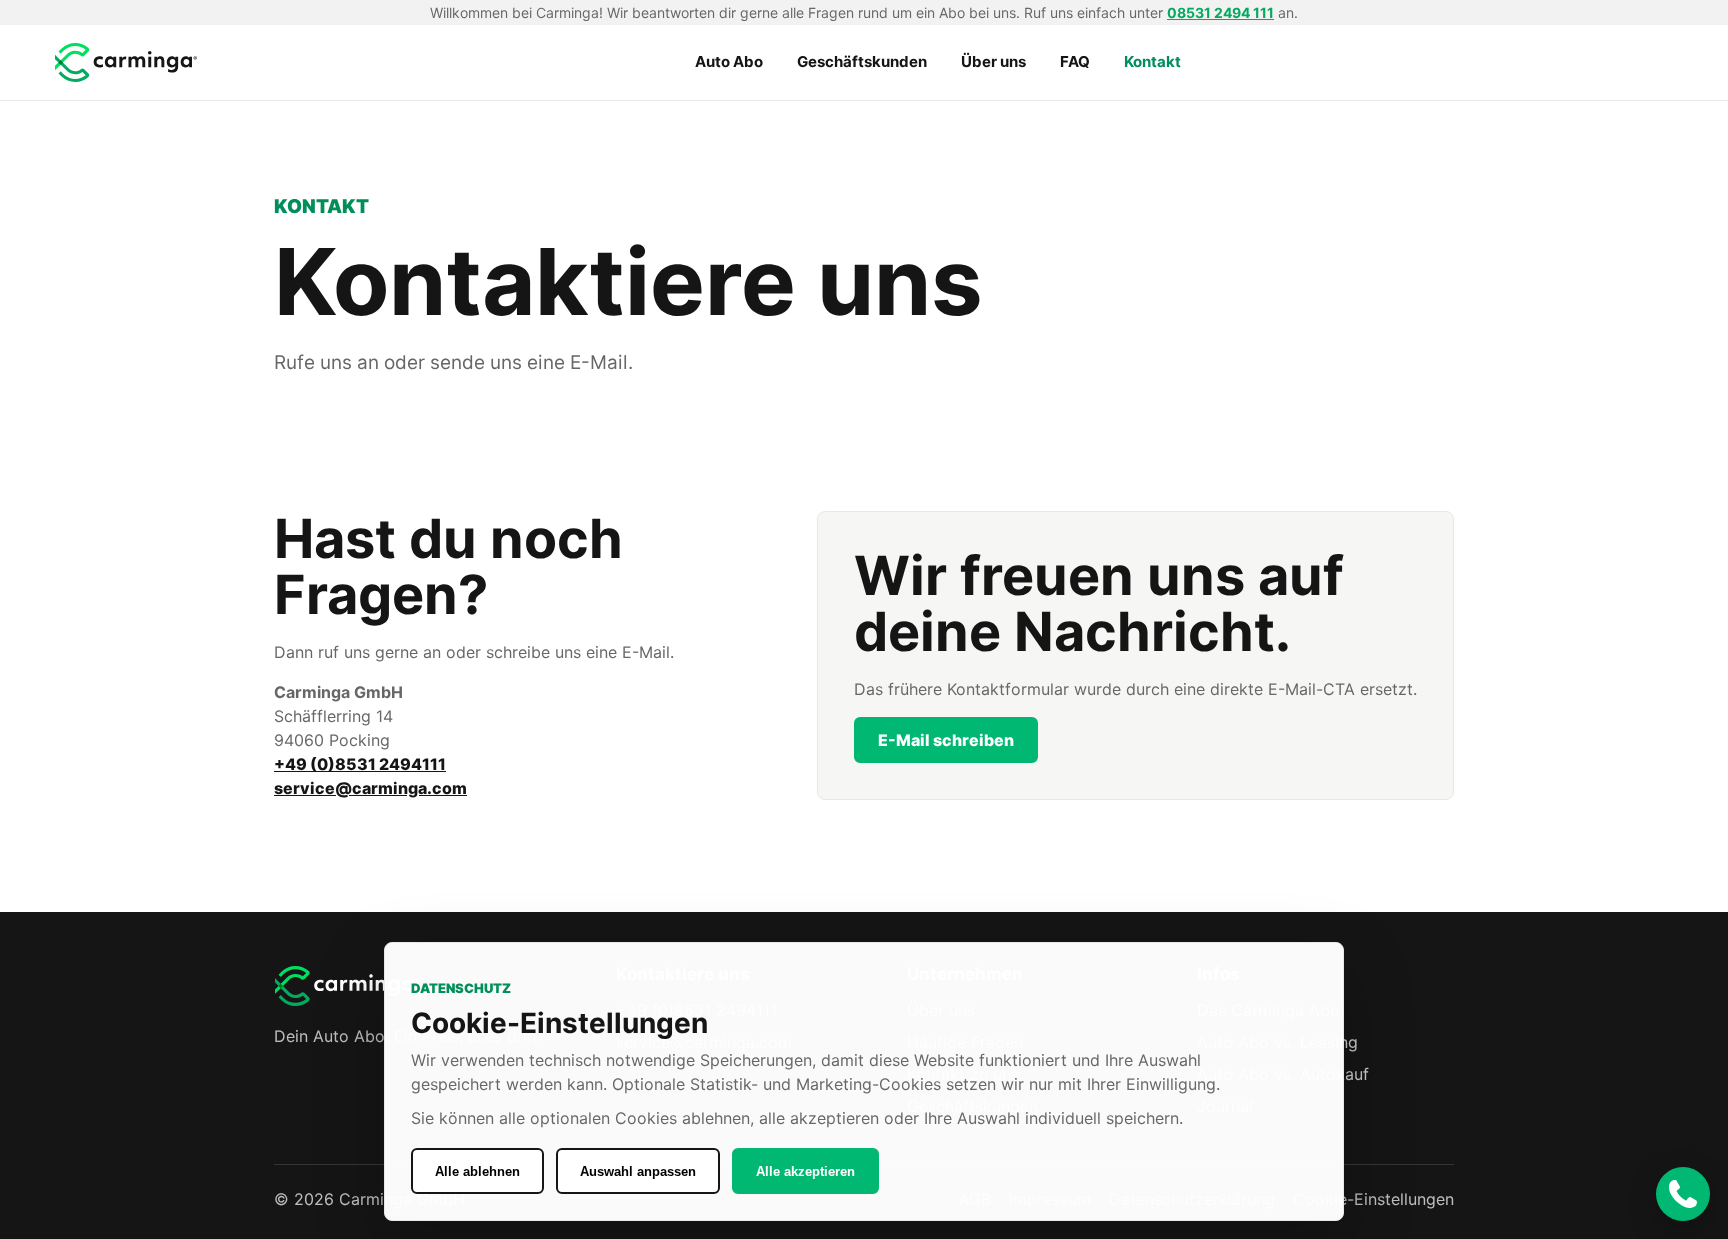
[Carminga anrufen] (1683, 1194)
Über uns (993, 61)
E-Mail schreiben (946, 740)
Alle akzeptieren (805, 1171)
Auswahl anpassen (638, 1171)
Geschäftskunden (862, 61)
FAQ (1075, 61)
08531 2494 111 (1220, 12)
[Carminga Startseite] (128, 62)
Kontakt (1152, 61)
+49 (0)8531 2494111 (360, 764)
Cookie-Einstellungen (1373, 1199)
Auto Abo (729, 61)
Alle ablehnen (477, 1171)
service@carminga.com (370, 788)
